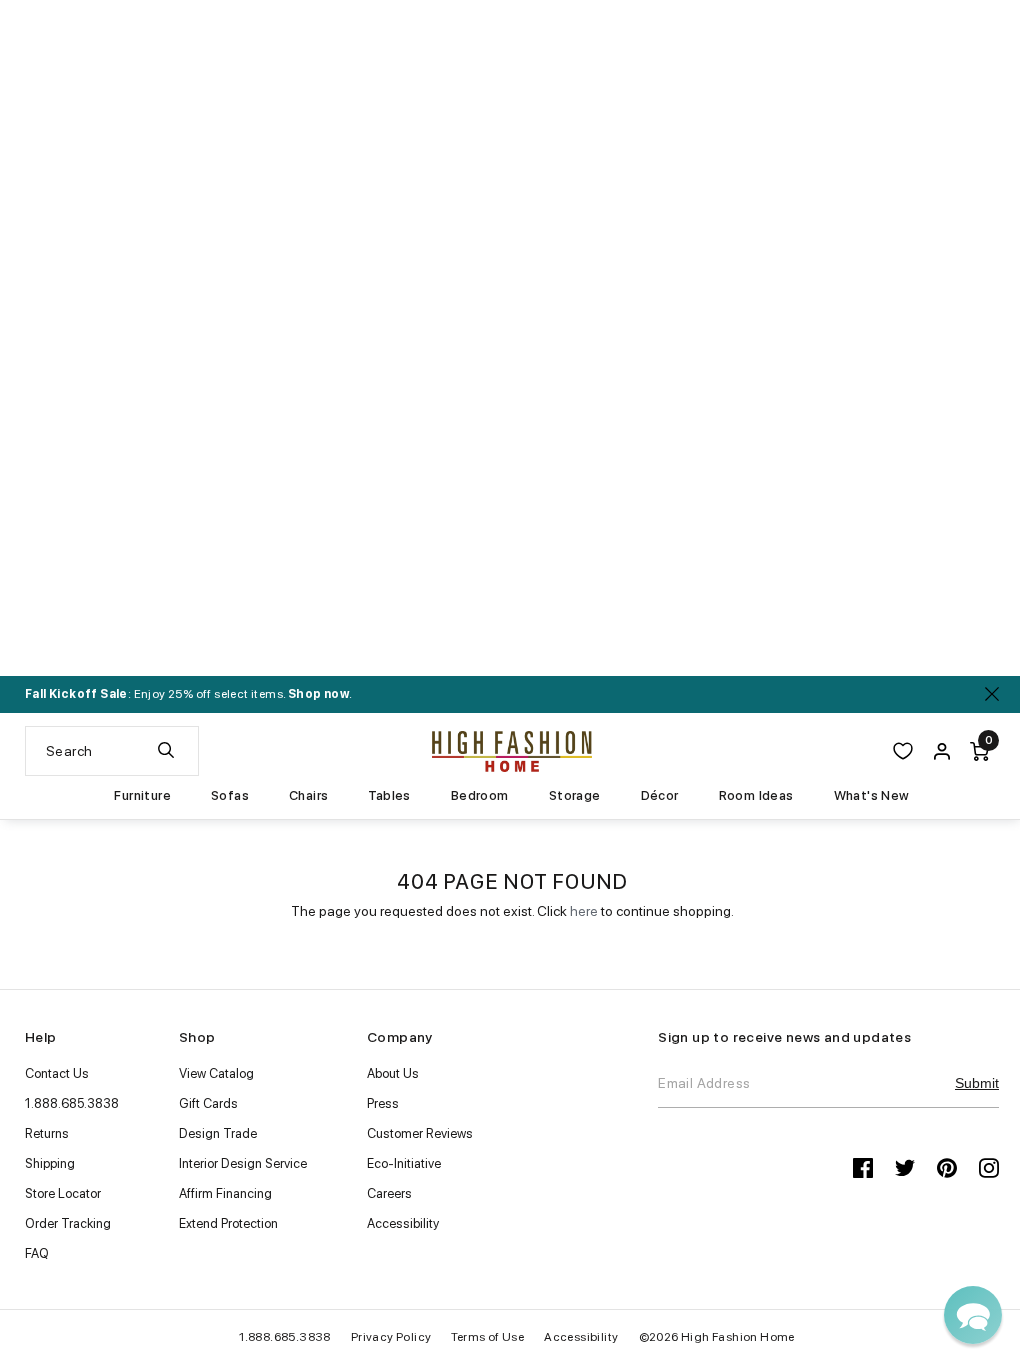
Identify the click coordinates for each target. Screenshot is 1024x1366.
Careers (389, 1193)
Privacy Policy (391, 1337)
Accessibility (403, 1223)
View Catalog (216, 1073)
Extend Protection (228, 1223)
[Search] (166, 751)
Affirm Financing (225, 1193)
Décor (660, 796)
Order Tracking (68, 1223)
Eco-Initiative (404, 1163)
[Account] (942, 751)
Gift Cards (208, 1103)
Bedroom (480, 796)
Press (383, 1103)
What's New (872, 796)
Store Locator (63, 1193)
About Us (393, 1073)
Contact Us (57, 1073)
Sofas (230, 796)
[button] (973, 1315)
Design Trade (218, 1133)
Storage (575, 796)
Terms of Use (487, 1337)
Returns (47, 1133)
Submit (977, 1083)
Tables (389, 796)
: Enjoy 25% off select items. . (188, 694)
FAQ (37, 1253)
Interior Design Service (243, 1163)
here (584, 911)
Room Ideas (756, 796)
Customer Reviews (420, 1133)
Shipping (50, 1163)
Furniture (142, 796)
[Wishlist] (903, 751)
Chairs (308, 796)
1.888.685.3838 (72, 1103)
